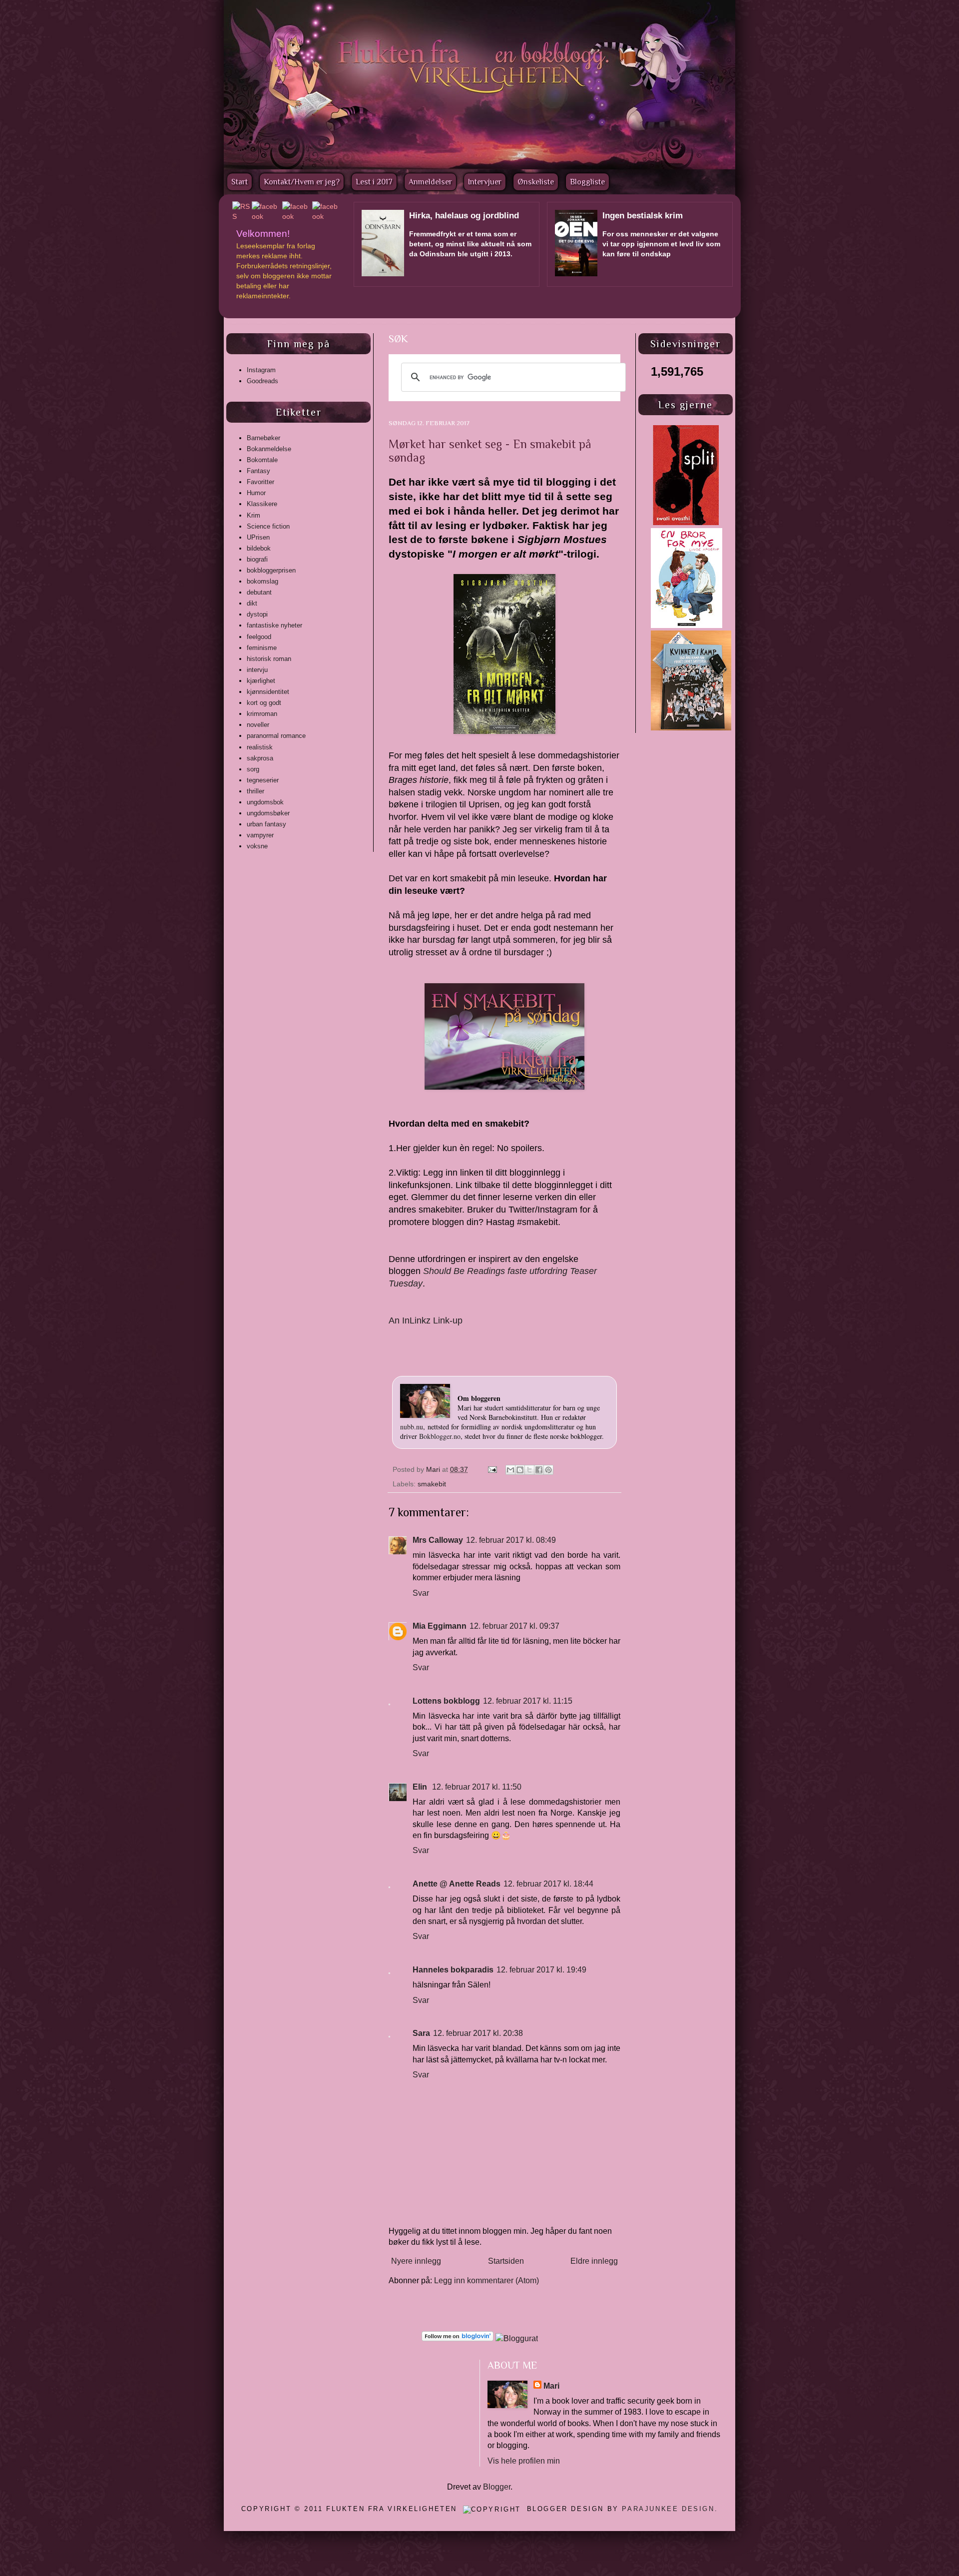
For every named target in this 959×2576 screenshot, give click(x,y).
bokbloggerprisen (271, 570)
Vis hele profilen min (524, 2461)
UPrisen (258, 537)
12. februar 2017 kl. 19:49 (541, 1970)
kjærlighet (261, 681)
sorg (253, 769)
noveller (258, 725)
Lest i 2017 (374, 182)
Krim (253, 515)
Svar (421, 1593)
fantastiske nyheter (274, 625)
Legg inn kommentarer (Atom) (486, 2280)
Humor (256, 493)
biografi (257, 559)
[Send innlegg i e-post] (492, 1469)
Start (240, 182)
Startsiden (506, 2261)
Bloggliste (587, 182)
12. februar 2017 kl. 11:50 (477, 1787)
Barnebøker (263, 438)
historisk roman (269, 659)
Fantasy (258, 471)
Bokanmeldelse (269, 449)
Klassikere (262, 504)
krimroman (262, 714)
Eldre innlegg (594, 2261)
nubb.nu (412, 1427)
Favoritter (260, 482)
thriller (255, 791)
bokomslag (262, 581)
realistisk (260, 747)
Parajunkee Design (668, 2509)
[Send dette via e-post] (510, 1470)
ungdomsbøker (268, 813)
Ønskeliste (536, 182)
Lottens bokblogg (446, 1701)
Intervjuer (485, 182)
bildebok (259, 548)
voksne (257, 846)
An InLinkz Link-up (426, 1320)
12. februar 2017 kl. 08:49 (511, 1540)
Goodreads (262, 381)
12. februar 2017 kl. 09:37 (514, 1626)
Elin (421, 1787)
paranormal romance (276, 736)
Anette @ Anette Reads (457, 1884)
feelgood (259, 637)
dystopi (257, 614)
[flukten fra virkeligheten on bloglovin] (458, 2338)
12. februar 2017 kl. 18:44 (548, 1884)
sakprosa (260, 758)
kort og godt (264, 703)
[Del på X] (529, 1470)
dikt (252, 603)
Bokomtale (262, 460)
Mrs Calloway (438, 1540)
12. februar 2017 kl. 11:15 (528, 1701)
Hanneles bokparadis (453, 1970)
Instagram (261, 370)
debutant (259, 592)
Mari (434, 1469)
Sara (421, 2033)
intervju (257, 670)
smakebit (432, 1484)
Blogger (497, 2487)
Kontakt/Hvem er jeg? (302, 182)
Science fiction (268, 526)
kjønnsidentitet (268, 692)
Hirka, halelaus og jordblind (464, 216)
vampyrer (260, 835)
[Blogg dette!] (520, 1470)
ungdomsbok (265, 802)
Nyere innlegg (416, 2261)
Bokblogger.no (440, 1436)
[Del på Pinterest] (548, 1470)
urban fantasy (266, 824)
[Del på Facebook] (539, 1470)
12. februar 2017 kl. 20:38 (478, 2033)
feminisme (262, 648)
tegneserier (263, 780)
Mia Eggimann (440, 1626)
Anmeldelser (430, 182)
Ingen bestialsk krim (643, 216)
